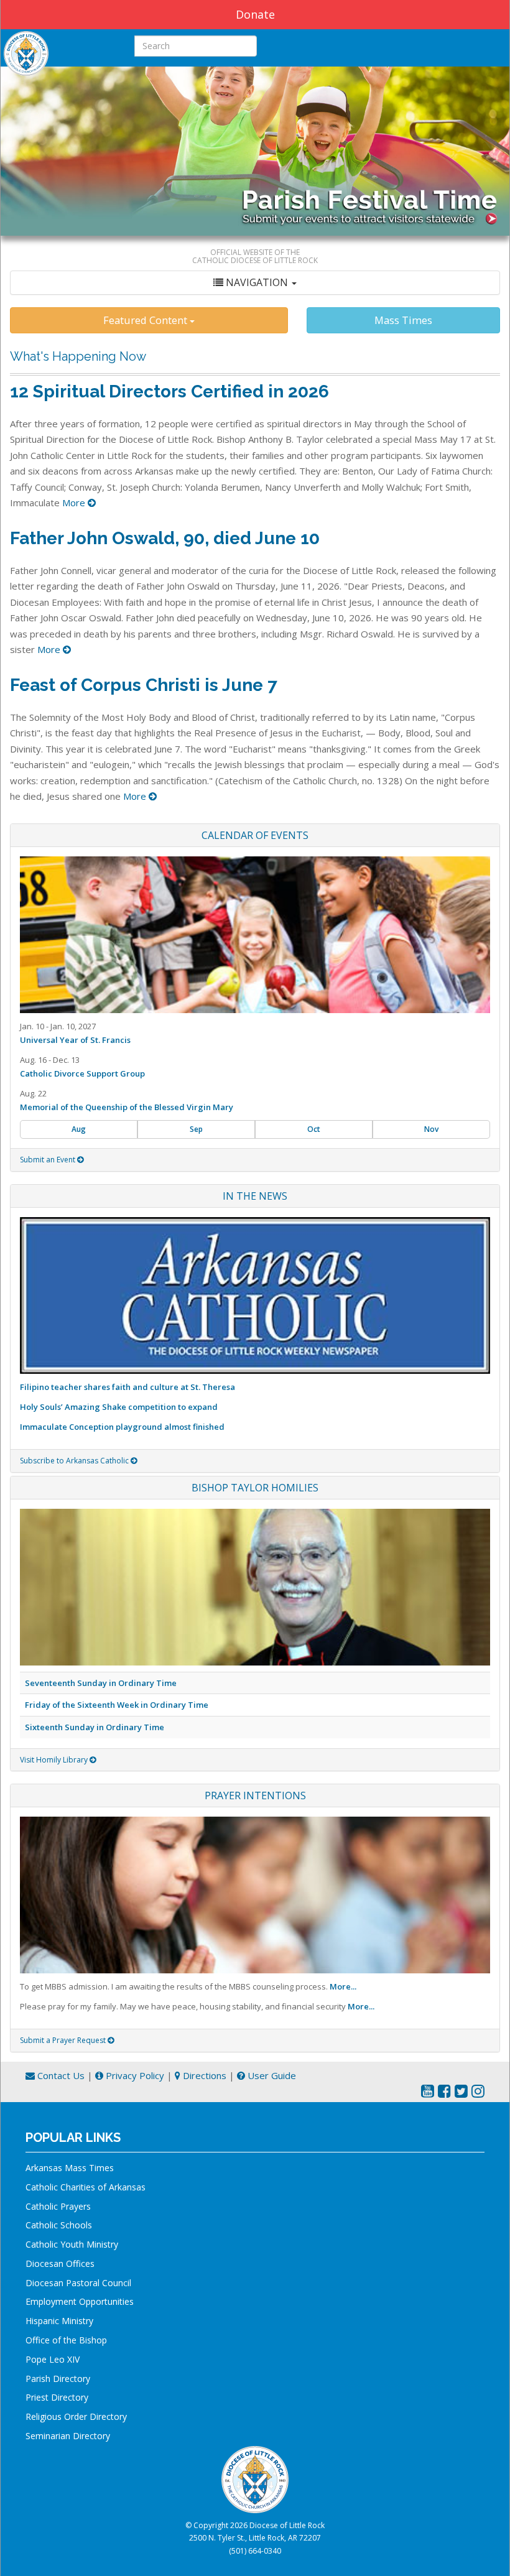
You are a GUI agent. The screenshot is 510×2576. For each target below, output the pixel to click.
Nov (431, 1129)
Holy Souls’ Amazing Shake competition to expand (119, 1407)
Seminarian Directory (68, 2436)
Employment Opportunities (80, 2301)
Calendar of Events (255, 835)
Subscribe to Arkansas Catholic (75, 1461)
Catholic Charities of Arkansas (86, 2187)
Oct (314, 1129)
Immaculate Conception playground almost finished (122, 1427)
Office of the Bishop (66, 2340)
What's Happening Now (78, 356)
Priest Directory (57, 2397)
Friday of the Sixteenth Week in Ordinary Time (117, 1705)
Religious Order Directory (76, 2416)
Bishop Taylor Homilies (255, 1488)
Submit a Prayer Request (64, 2040)
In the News (255, 1196)
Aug (79, 1129)
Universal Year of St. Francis (75, 1040)
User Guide (271, 2075)
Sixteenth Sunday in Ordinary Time (95, 1727)
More (75, 503)
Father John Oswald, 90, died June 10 (165, 538)
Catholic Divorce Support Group (82, 1073)
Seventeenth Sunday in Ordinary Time (101, 1683)
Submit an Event (49, 1160)
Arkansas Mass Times (70, 2168)
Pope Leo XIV (53, 2359)
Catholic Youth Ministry (72, 2244)
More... (343, 1986)
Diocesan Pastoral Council (78, 2283)
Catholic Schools (59, 2225)
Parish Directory (58, 2379)
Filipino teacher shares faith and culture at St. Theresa (127, 1387)
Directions (203, 2075)
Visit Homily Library (55, 1760)
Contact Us (60, 2075)
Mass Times (403, 320)
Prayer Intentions (255, 1795)
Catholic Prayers (58, 2206)
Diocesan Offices (60, 2263)
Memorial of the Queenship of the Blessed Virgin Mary (127, 1107)
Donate (255, 14)
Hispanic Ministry (59, 2321)
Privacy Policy (134, 2075)
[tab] (255, 283)
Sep (196, 1129)
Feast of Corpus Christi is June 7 (144, 685)
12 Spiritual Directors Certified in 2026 (169, 391)
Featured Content (146, 320)
